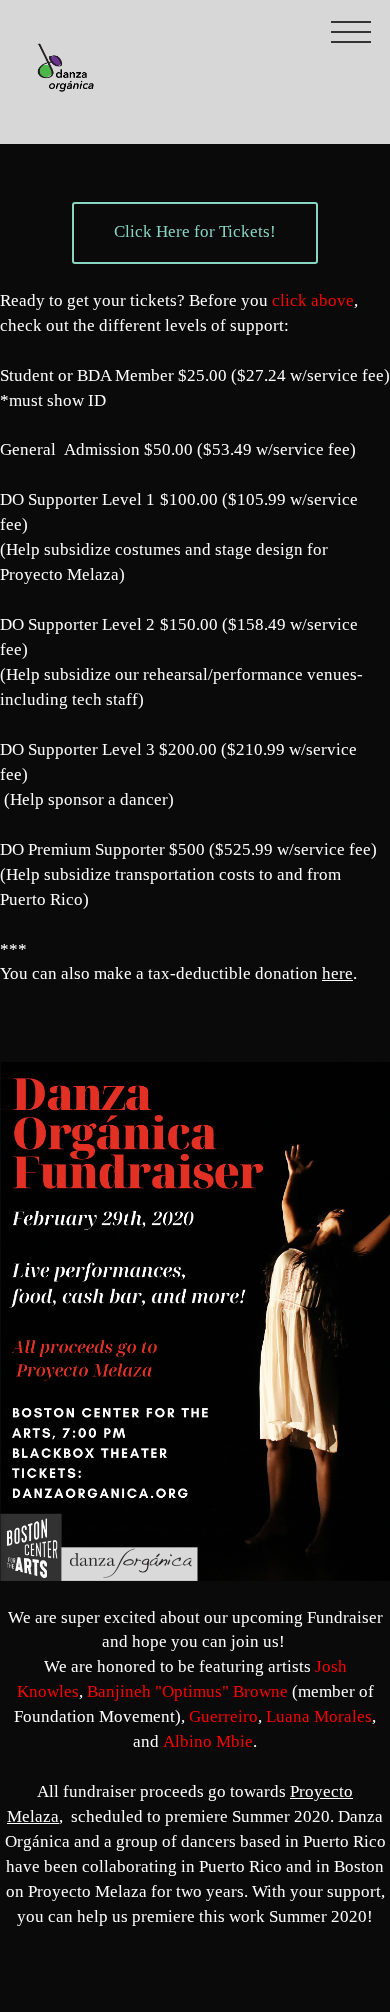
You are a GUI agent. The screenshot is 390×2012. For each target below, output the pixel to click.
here (337, 973)
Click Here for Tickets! (195, 231)
